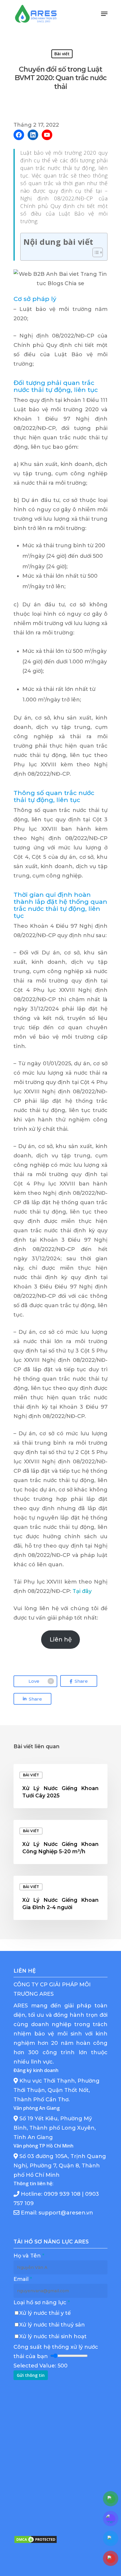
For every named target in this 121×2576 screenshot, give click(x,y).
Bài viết (62, 54)
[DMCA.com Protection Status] (36, 2546)
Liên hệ (61, 1639)
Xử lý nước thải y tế (45, 2313)
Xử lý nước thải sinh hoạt (53, 2336)
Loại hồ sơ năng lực (42, 2303)
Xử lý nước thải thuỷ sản (52, 2325)
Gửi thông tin (31, 2375)
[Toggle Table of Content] (95, 252)
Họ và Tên (29, 2256)
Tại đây (82, 1591)
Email (23, 2279)
